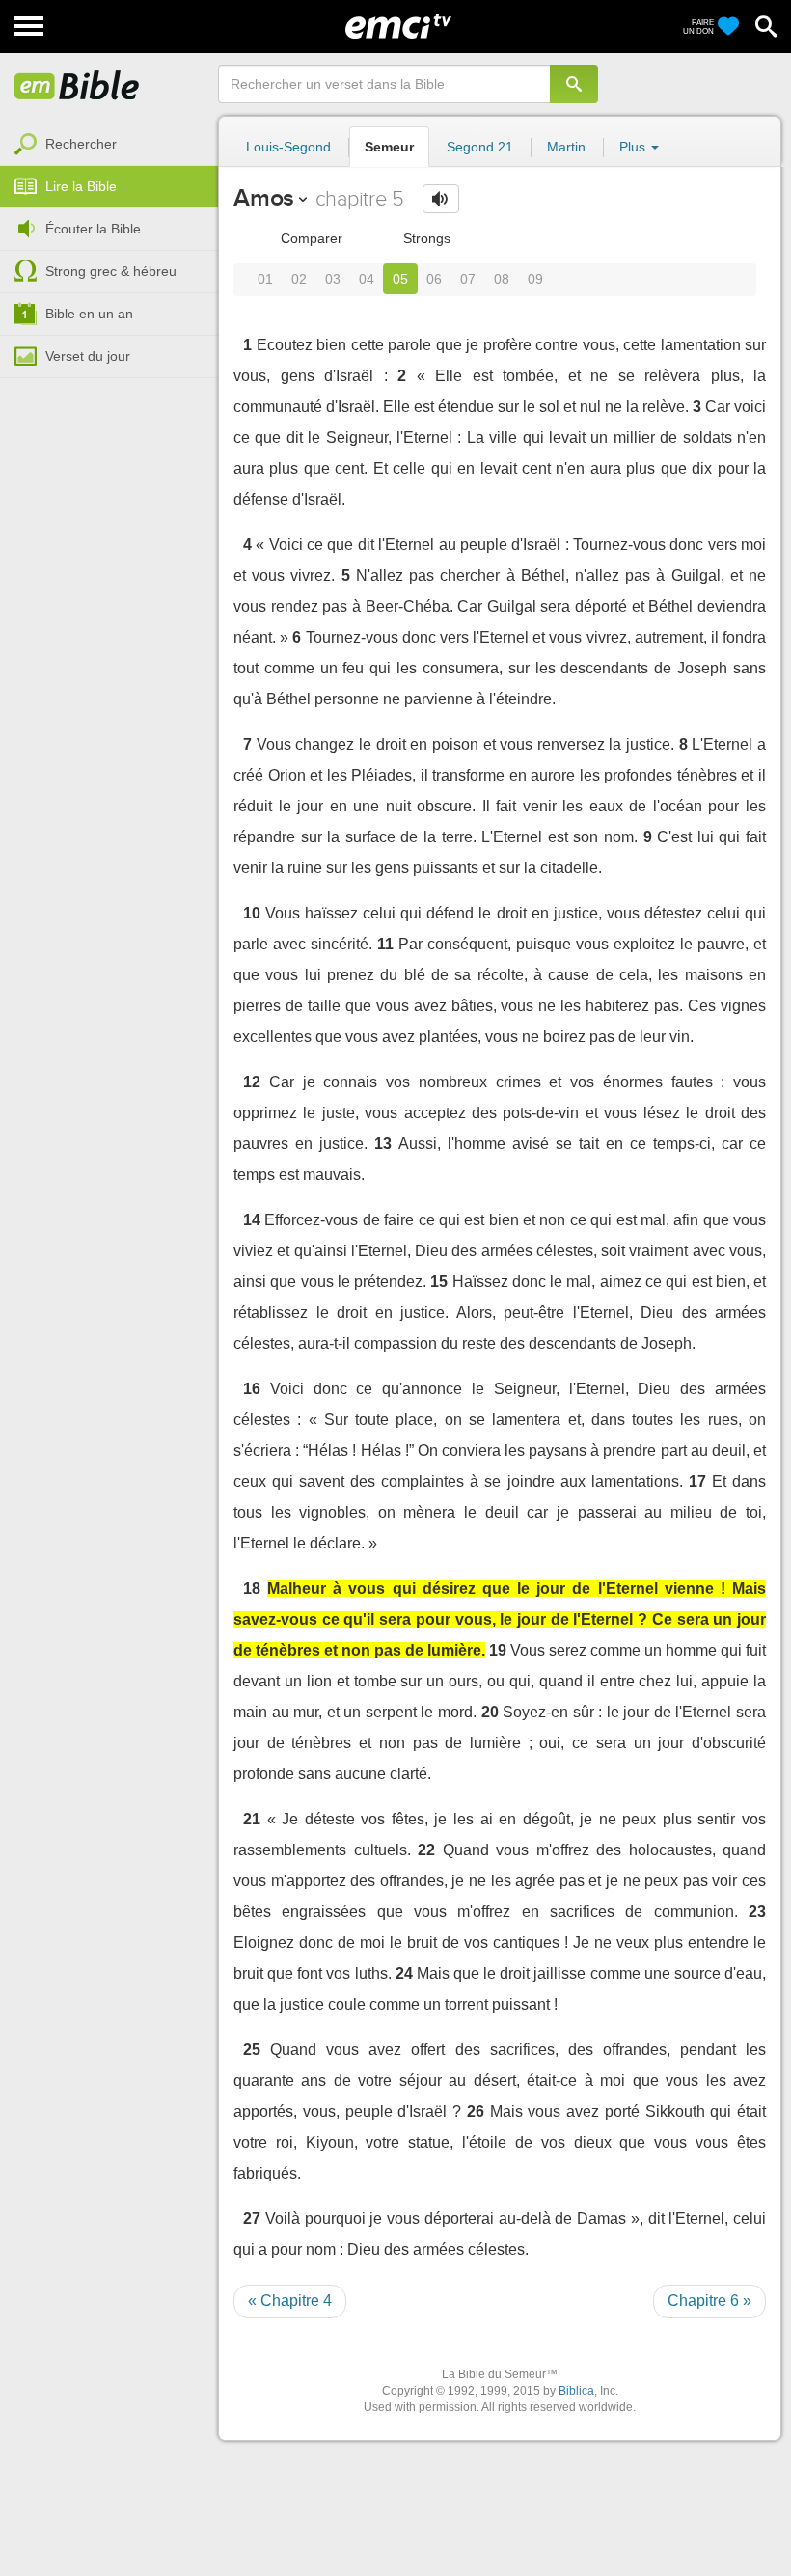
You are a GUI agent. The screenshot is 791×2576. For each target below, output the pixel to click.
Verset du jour (88, 356)
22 (426, 1850)
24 (404, 1973)
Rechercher (81, 144)
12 (252, 1082)
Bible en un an (89, 314)
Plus (634, 147)
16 (252, 1389)
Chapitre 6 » (709, 2301)
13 (383, 1144)
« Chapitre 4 (290, 2301)
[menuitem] (109, 145)
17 (697, 1481)
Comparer (310, 238)
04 (367, 279)
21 (252, 1819)
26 (476, 2111)
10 (252, 913)
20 (490, 1712)
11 (385, 944)
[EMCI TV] (398, 24)
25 (252, 2050)
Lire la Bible (81, 186)
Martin (566, 147)
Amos (264, 197)
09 (535, 279)
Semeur (389, 147)
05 (400, 279)
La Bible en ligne (77, 87)
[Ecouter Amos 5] (441, 199)
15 (439, 1282)
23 (757, 1912)
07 (468, 279)
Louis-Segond (288, 147)
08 (502, 279)
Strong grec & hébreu (111, 271)
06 (434, 279)
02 (299, 279)
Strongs (425, 238)
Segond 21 (480, 147)
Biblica (576, 2391)
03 (333, 279)
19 (498, 1650)
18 (252, 1589)
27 (252, 2219)
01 (265, 279)
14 (252, 1220)
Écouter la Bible (93, 229)
